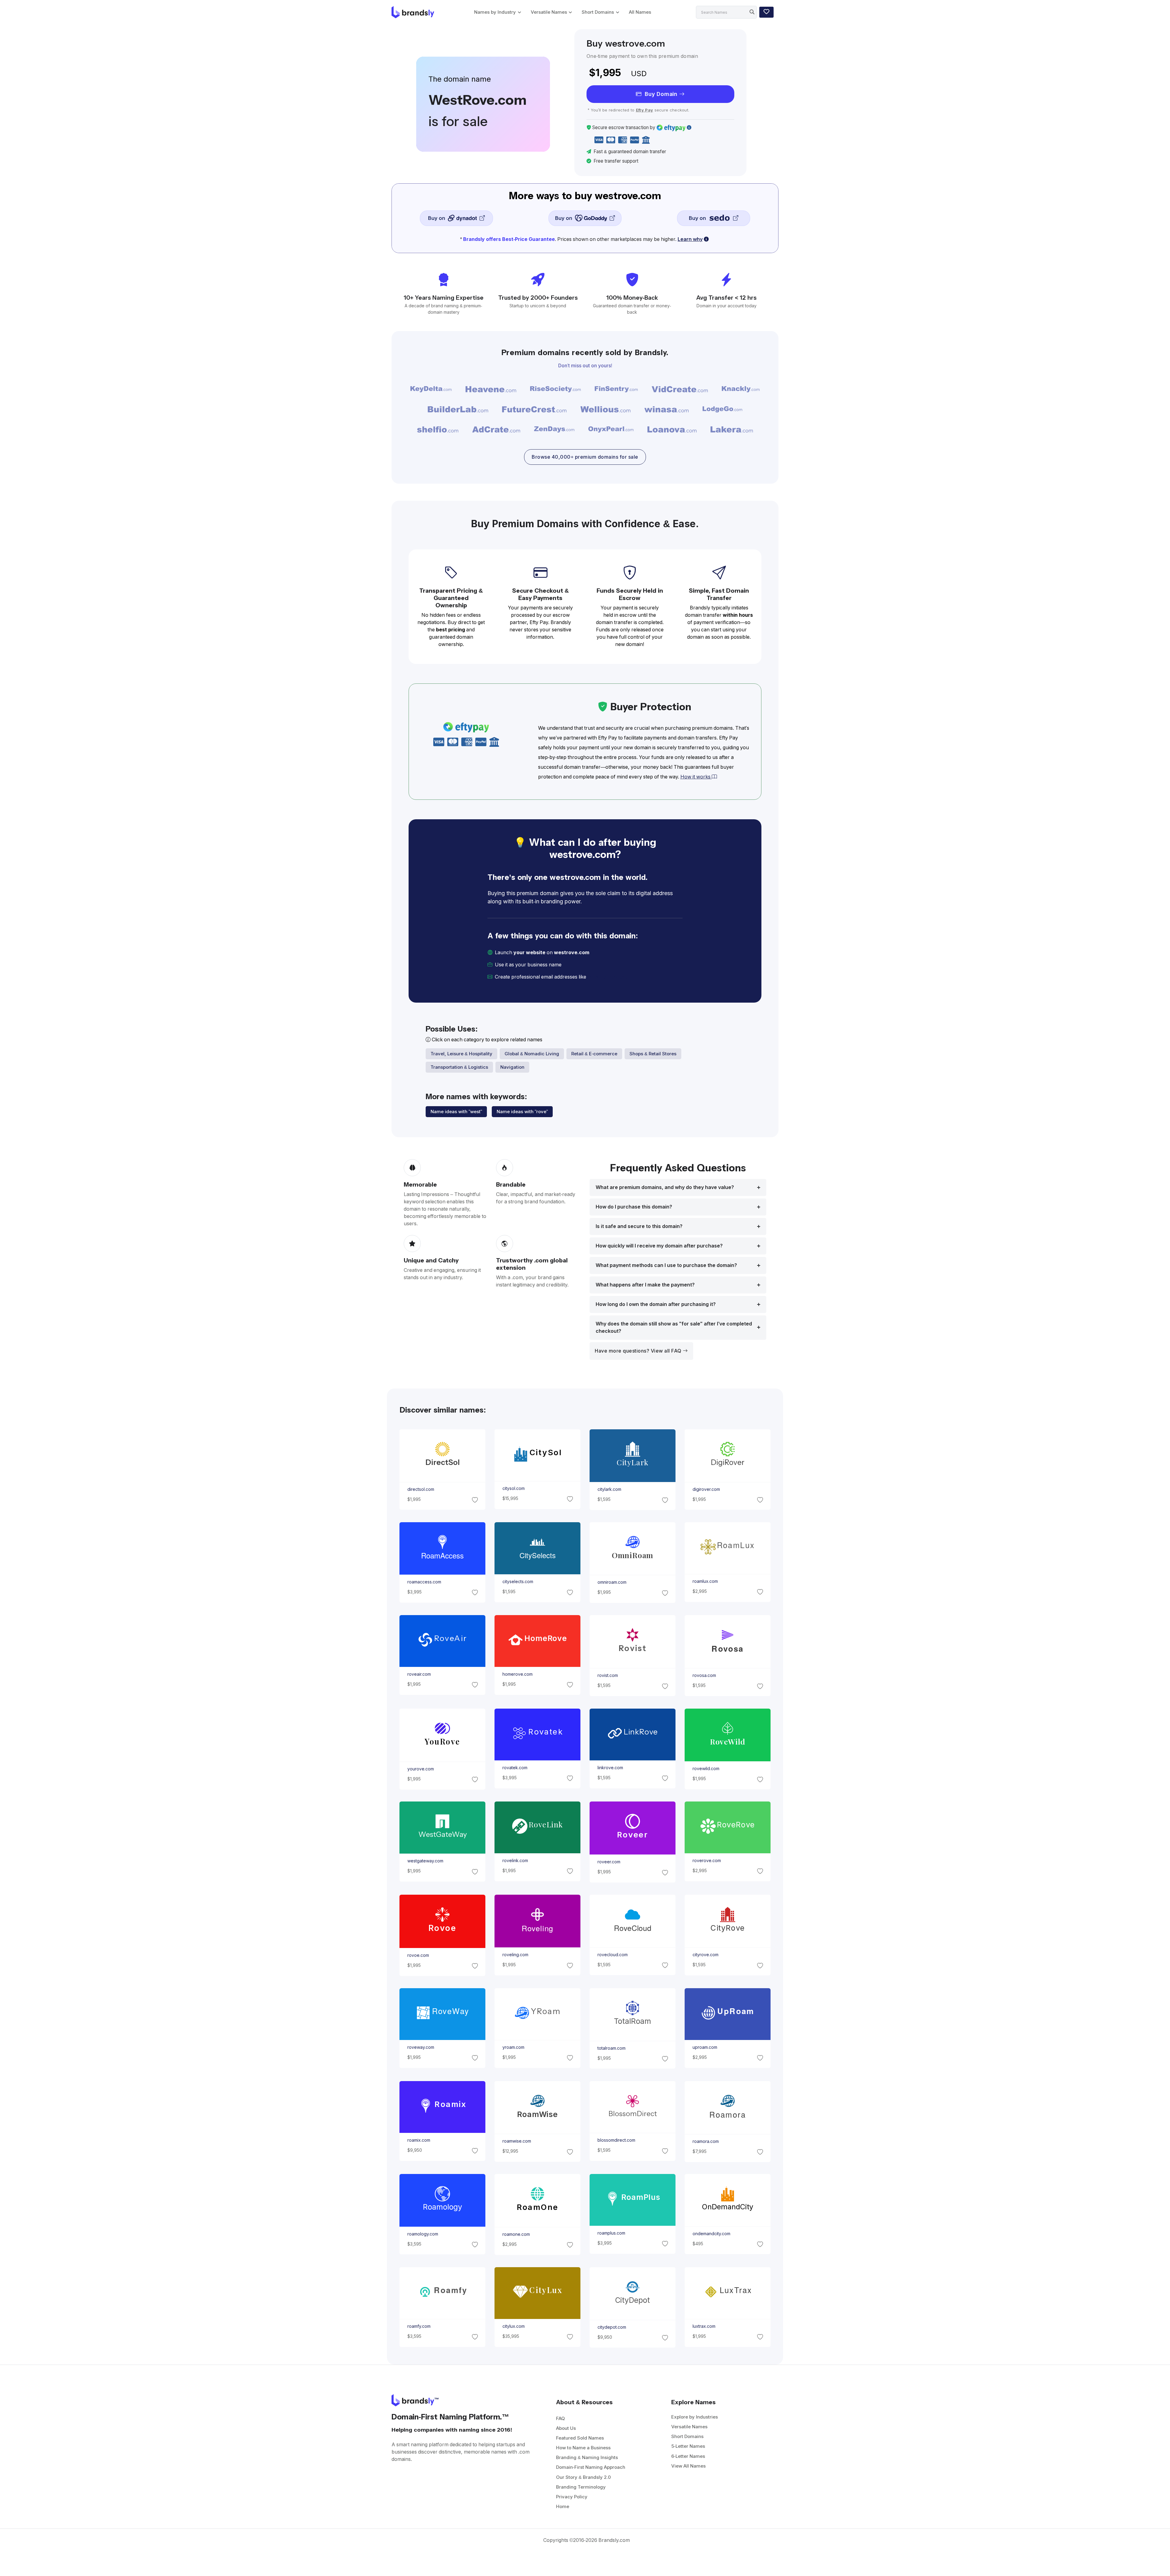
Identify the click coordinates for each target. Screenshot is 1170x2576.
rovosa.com (704, 1676)
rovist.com (608, 1676)
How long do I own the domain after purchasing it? (656, 1304)
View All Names (688, 2466)
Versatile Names (549, 12)
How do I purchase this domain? (634, 1207)
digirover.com (706, 1489)
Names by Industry (495, 12)
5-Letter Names (688, 2446)
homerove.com (517, 1674)
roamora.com (706, 2141)
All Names (640, 12)
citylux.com (513, 2326)
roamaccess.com (424, 1582)
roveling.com (515, 1955)
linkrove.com (610, 1768)
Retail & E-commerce (594, 1054)
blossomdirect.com (616, 2140)
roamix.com (418, 2140)
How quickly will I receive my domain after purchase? (659, 1246)
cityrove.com (706, 1955)
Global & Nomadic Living (532, 1054)
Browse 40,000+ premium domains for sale (585, 457)
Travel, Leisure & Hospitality (461, 1054)
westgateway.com (425, 1861)
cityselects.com (518, 1582)
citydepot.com (612, 2327)
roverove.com (707, 1861)
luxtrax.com (704, 2326)
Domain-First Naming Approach (591, 2467)
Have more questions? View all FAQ (639, 1351)
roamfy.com (419, 2326)
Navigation (512, 1067)
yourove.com (420, 1769)
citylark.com (609, 1490)
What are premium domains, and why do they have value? (665, 1187)
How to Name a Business (583, 2448)
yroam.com (513, 2047)
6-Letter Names (688, 2456)
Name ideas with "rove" (522, 1112)
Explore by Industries (695, 2417)
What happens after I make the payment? (645, 1285)
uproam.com (705, 2047)
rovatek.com (515, 1768)
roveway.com (420, 2047)
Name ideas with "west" (456, 1112)
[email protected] (608, 977)
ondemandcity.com (711, 2234)
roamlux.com (705, 1581)
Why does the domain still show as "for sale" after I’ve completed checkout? (674, 1327)
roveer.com (609, 1862)
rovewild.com (706, 1769)
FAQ (560, 2418)
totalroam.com (612, 2048)
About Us (566, 2428)
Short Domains (598, 12)
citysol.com (513, 1488)
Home (563, 2506)
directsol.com (420, 1489)
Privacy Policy (572, 2497)
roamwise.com (516, 2141)
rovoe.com (418, 1955)
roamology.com (422, 2234)
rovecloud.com (613, 1955)
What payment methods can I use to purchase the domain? (666, 1265)
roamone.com (516, 2234)
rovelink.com (515, 1861)
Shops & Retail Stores (653, 1054)
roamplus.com (611, 2233)
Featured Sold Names (580, 2438)
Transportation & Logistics (459, 1067)
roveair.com (419, 1674)
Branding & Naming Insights (587, 2457)
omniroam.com (612, 1583)
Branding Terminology (581, 2487)
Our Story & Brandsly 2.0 (583, 2477)
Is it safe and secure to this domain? (639, 1226)
